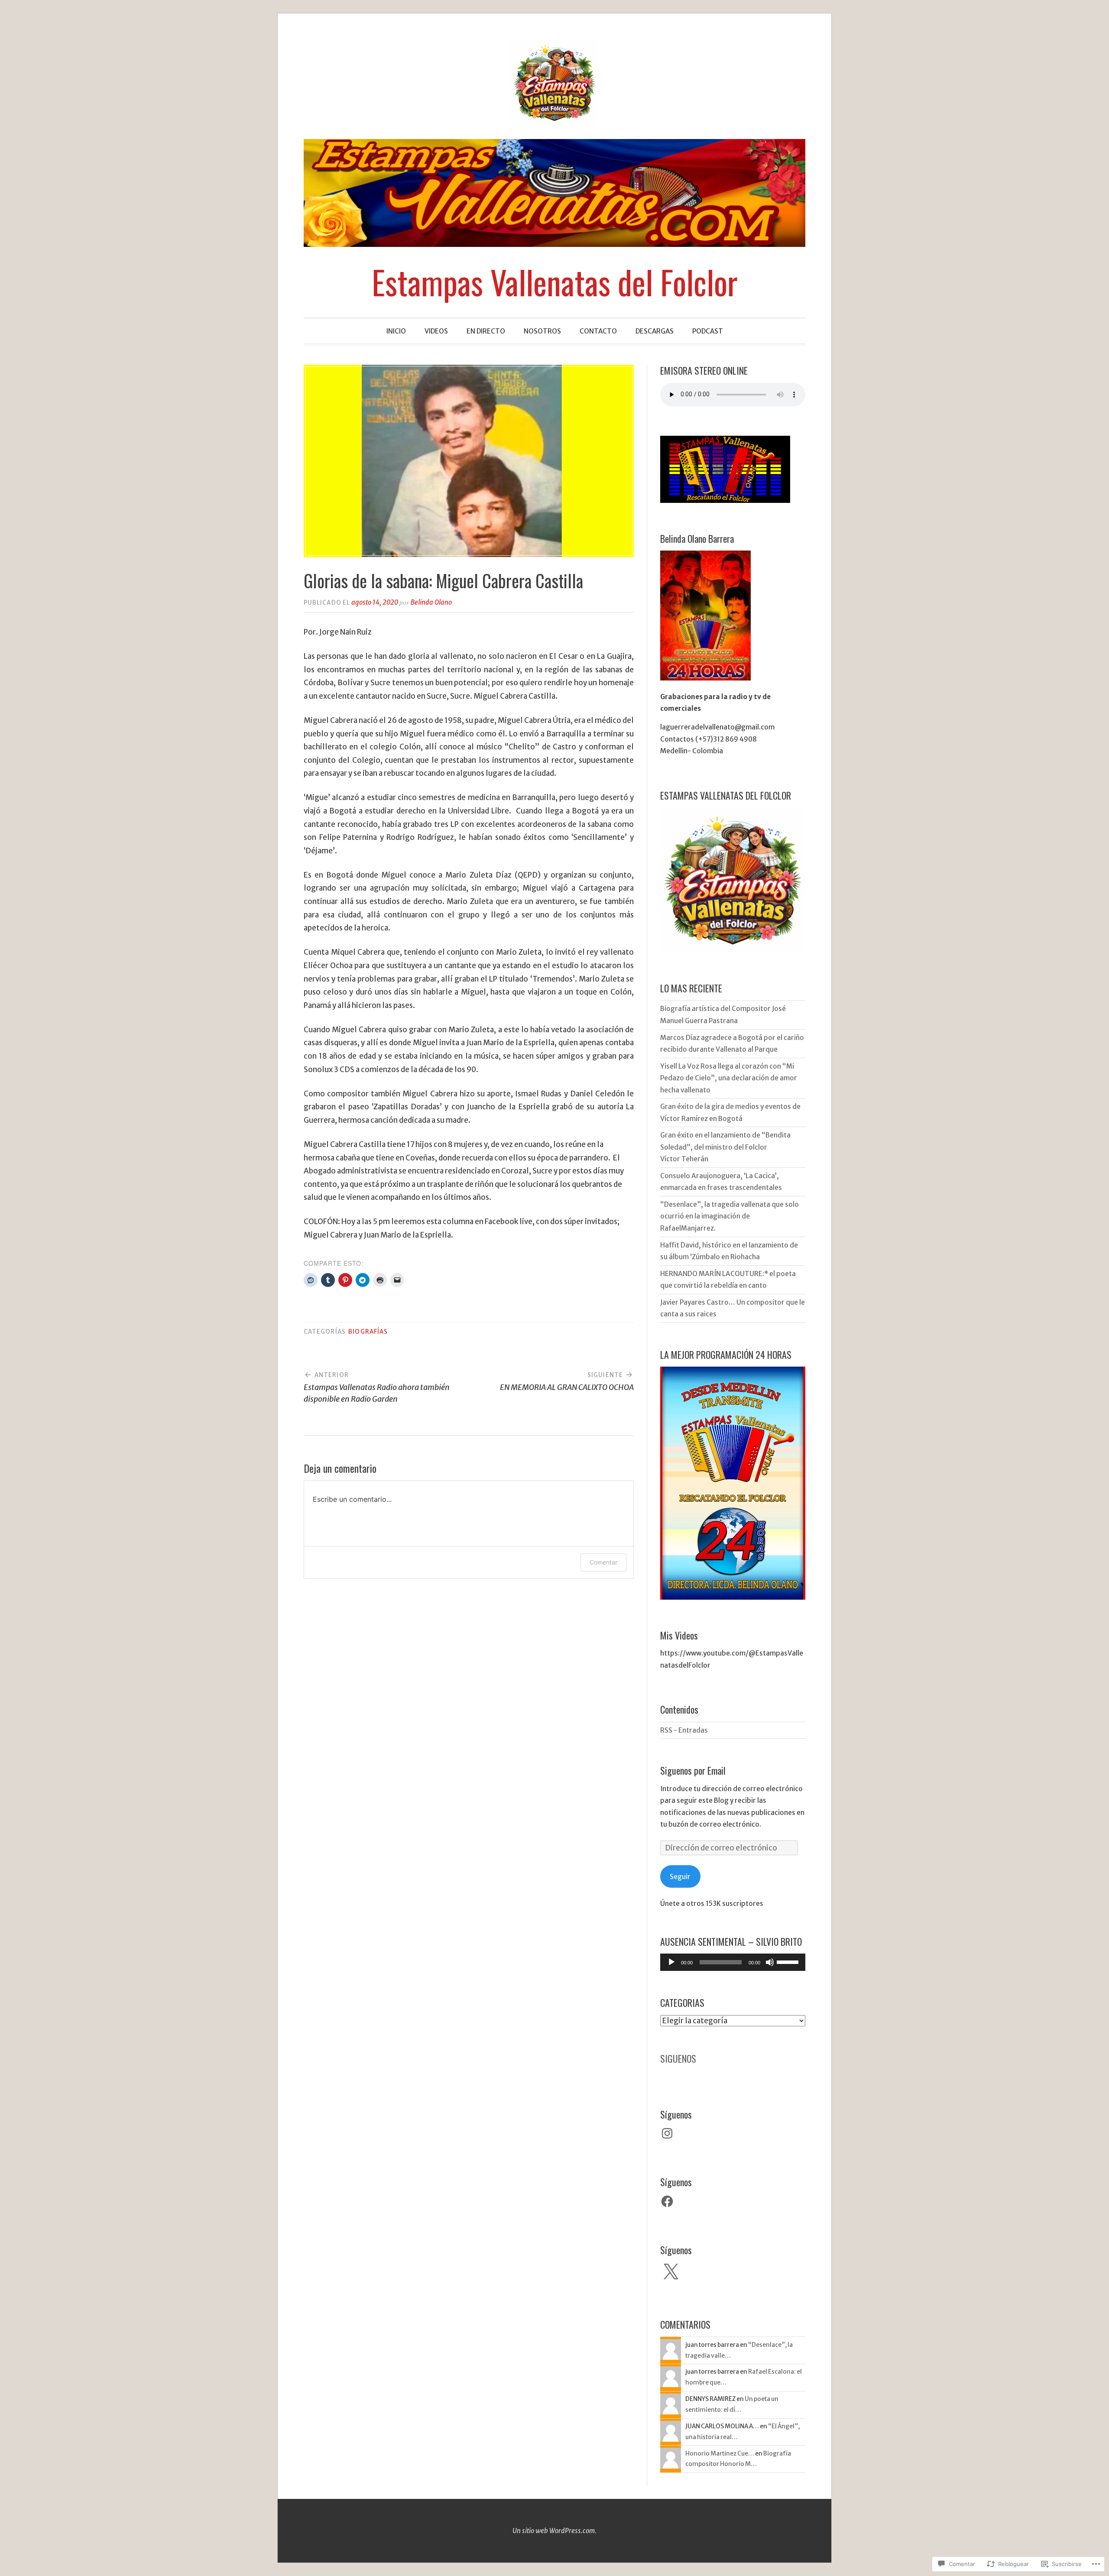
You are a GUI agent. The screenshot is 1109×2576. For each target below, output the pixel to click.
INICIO (396, 331)
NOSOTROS (542, 331)
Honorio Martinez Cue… (720, 2453)
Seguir (680, 1877)
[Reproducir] (671, 1962)
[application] (733, 1962)
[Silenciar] (770, 1962)
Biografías (368, 1332)
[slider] (789, 1961)
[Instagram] (667, 2133)
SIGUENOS (678, 2058)
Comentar (603, 1562)
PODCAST (708, 331)
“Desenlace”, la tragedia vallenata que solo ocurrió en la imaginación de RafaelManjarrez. (730, 1216)
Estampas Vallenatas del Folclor (555, 282)
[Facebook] (667, 2201)
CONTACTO (598, 331)
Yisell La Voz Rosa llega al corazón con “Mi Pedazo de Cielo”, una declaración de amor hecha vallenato (729, 1078)
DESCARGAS (655, 331)
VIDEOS (436, 331)
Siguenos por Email (693, 1770)
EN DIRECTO (486, 331)
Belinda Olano (431, 602)
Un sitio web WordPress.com (554, 2531)
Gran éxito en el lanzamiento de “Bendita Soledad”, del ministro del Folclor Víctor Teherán (725, 1147)
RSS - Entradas (684, 1730)
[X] (671, 2272)
